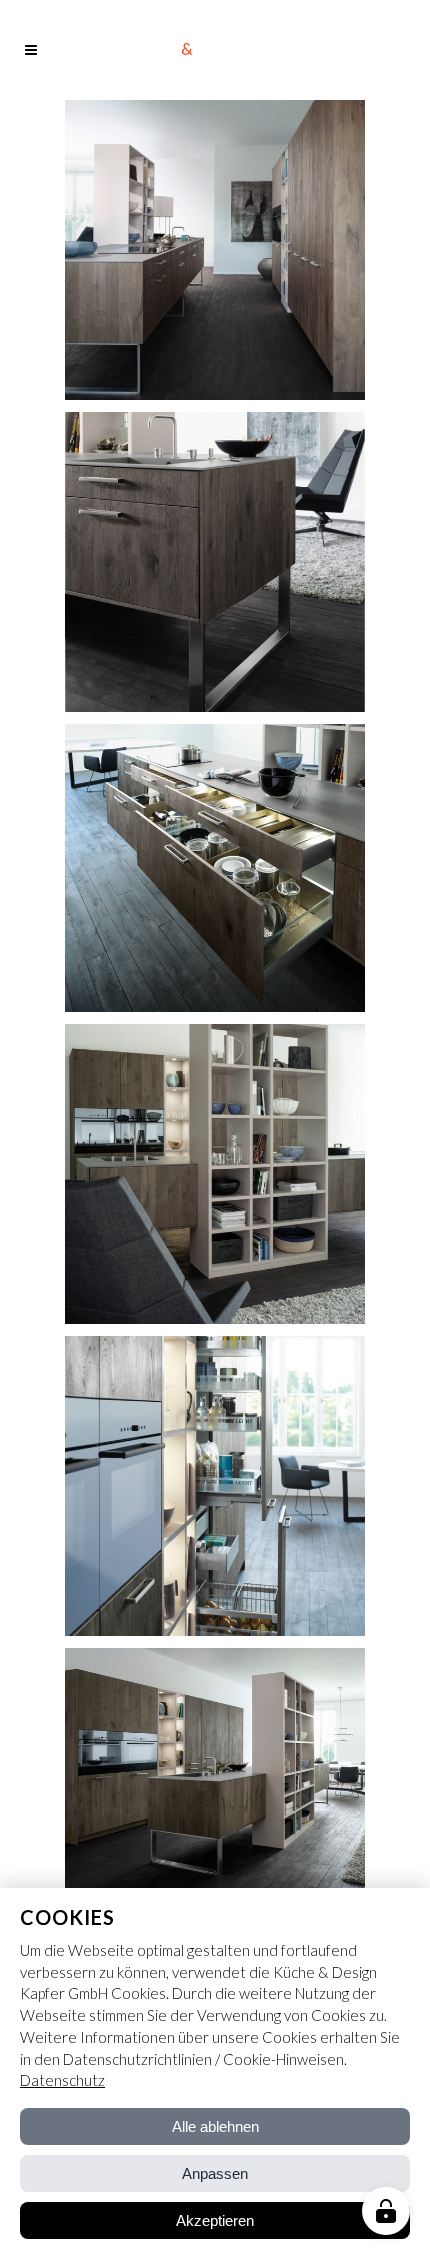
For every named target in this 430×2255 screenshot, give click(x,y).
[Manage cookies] (386, 2211)
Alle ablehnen (215, 2126)
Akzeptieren (215, 2220)
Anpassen (215, 2173)
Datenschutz (62, 2080)
